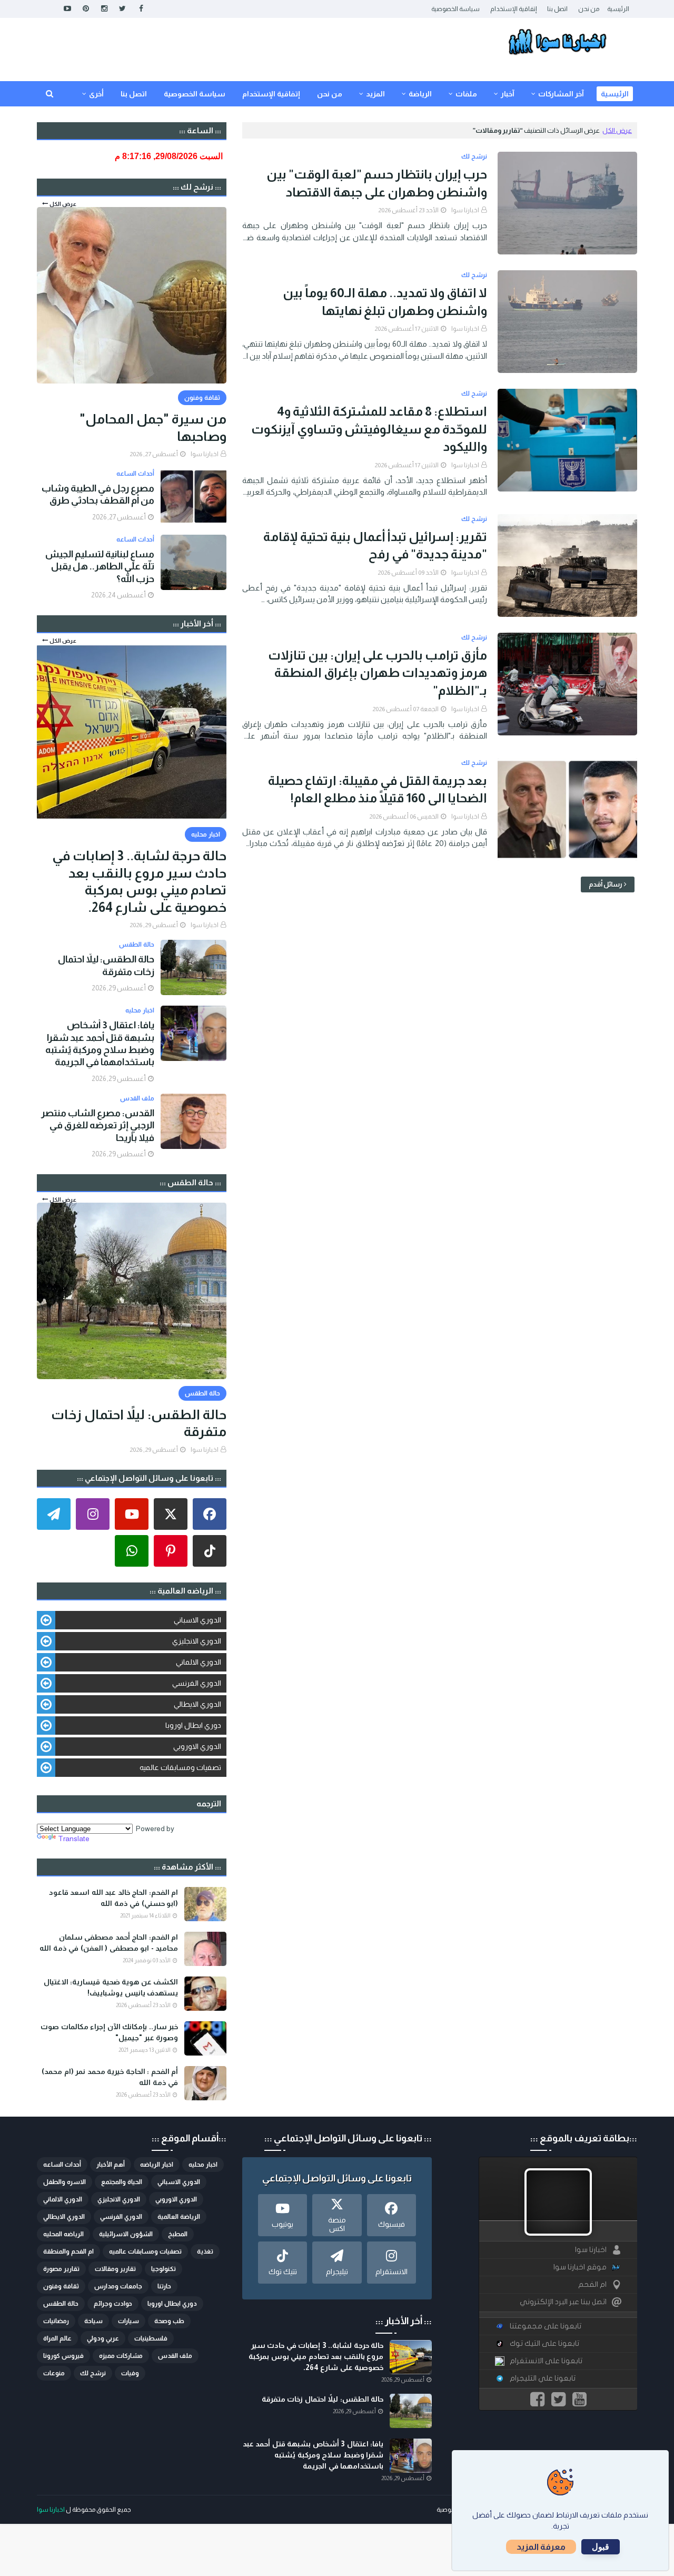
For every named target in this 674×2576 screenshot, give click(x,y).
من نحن (589, 9)
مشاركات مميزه (121, 2356)
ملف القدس (175, 2356)
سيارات (128, 2321)
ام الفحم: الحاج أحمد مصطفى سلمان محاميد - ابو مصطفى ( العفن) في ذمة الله (109, 1943)
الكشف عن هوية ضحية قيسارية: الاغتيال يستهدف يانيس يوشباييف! (111, 1987)
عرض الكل (617, 130)
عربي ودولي (103, 2338)
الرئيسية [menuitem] (615, 94)
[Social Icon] (210, 1514)
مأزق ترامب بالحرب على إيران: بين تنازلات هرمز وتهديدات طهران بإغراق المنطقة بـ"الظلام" (378, 673)
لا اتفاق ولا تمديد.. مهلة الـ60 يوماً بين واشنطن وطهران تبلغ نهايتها (385, 302)
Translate (74, 1838)
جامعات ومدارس (118, 2286)
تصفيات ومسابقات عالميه (180, 1767)
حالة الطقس (61, 2304)
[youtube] (67, 9)
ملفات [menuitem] (466, 94)
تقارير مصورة (61, 2269)
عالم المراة (57, 2338)
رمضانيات (56, 2321)
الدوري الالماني (199, 1662)
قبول (601, 2547)
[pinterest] (86, 9)
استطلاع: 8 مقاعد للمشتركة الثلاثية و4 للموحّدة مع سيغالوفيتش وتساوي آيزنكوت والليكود (369, 429)
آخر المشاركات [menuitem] (561, 94)
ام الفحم (592, 2284)
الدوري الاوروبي (197, 1746)
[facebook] (141, 9)
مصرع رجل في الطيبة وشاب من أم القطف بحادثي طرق (98, 494)
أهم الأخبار (111, 2165)
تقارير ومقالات (115, 2269)
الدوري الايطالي (197, 1704)
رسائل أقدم (606, 884)
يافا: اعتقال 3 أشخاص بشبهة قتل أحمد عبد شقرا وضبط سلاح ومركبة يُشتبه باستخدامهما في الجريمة (100, 1044)
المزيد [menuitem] (375, 94)
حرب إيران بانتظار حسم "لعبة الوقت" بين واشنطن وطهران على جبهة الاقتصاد (377, 183)
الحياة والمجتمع (122, 2182)
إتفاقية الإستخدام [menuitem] (271, 94)
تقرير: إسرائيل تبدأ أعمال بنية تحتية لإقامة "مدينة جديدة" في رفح (375, 545)
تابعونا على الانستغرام (546, 2361)
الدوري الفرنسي (197, 1683)
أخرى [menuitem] (96, 94)
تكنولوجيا (163, 2269)
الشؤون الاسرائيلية (126, 2234)
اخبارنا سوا (465, 210)
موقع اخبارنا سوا (580, 2267)
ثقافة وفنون (61, 2286)
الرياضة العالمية (179, 2217)
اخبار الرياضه (157, 2165)
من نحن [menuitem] (330, 94)
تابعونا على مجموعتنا (546, 2326)
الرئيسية (618, 9)
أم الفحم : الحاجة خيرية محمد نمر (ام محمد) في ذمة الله (110, 2077)
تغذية (205, 2251)
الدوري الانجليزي (197, 1641)
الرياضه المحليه (63, 2234)
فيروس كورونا (63, 2356)
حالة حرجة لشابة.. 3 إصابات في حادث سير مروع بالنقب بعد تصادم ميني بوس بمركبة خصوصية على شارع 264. (139, 881)
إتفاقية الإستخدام (513, 9)
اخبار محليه (203, 2165)
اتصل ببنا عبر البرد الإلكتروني (563, 2302)
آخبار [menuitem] (508, 94)
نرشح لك (93, 2373)
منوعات (54, 2373)
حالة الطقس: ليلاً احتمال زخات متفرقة (106, 965)
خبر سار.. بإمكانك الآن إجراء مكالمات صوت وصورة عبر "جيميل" (109, 2032)
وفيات (130, 2373)
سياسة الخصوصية (455, 9)
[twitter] (122, 9)
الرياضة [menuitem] (420, 94)
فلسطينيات (151, 2338)
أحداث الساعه (62, 2165)
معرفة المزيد (541, 2547)
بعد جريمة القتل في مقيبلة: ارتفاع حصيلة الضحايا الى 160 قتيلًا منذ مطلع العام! (378, 789)
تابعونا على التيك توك (544, 2343)
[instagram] (104, 9)
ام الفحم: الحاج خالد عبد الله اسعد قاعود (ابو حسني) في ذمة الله (113, 1898)
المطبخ (178, 2234)
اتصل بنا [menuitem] (134, 94)
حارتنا (164, 2286)
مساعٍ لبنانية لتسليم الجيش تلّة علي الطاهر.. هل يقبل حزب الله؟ (100, 567)
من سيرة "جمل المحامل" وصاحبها (153, 427)
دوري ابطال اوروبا (193, 1725)
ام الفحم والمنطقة (68, 2251)
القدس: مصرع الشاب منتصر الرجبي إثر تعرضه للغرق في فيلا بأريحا (98, 1125)
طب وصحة (169, 2321)
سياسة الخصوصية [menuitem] (195, 94)
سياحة (93, 2321)
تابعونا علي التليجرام (543, 2378)
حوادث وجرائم (113, 2304)
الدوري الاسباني (197, 1620)
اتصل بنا (557, 9)
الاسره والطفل (65, 2182)
